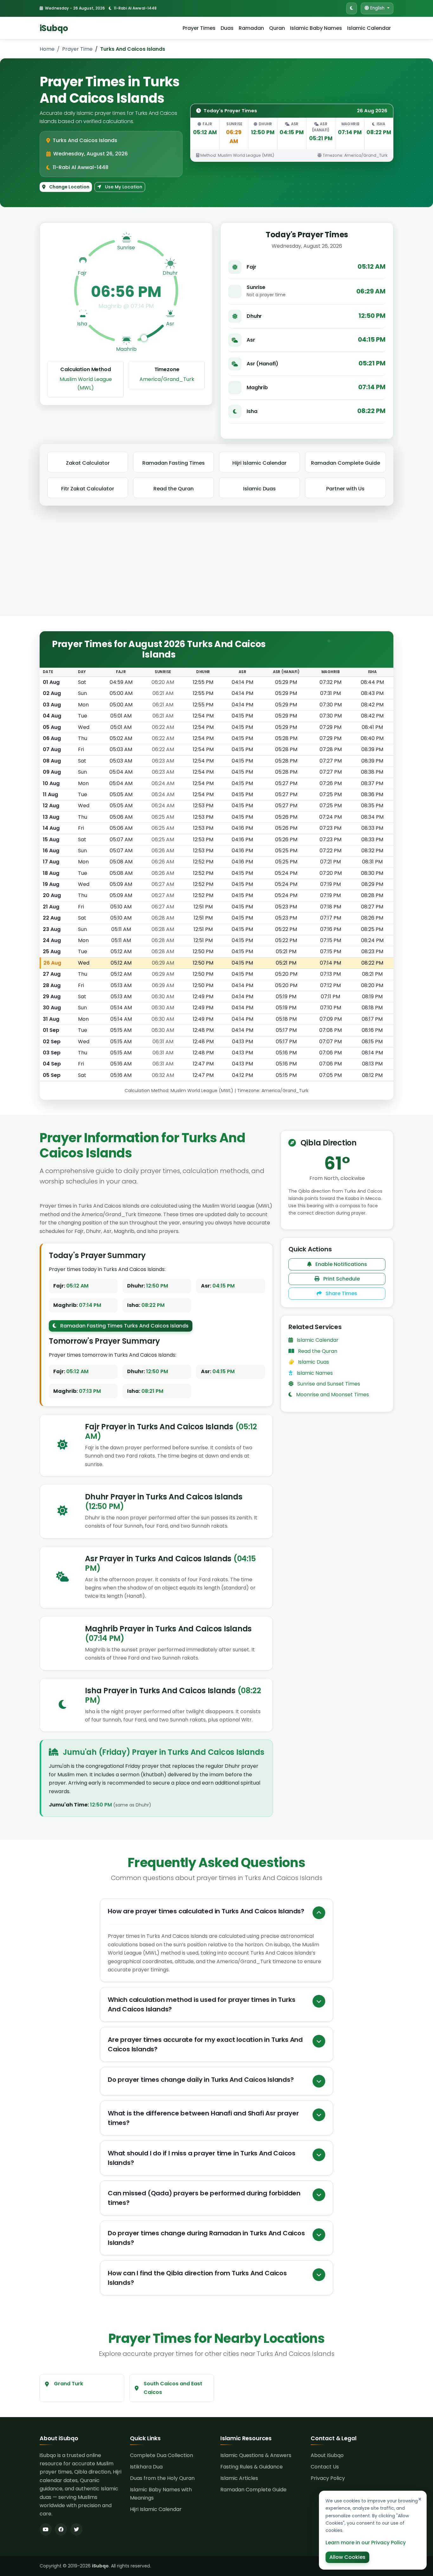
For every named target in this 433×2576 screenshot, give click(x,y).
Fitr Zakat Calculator (88, 489)
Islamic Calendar (369, 28)
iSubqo (54, 28)
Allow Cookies (347, 2557)
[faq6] (319, 2195)
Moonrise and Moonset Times (332, 1395)
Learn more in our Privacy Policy (366, 2543)
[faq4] (319, 2115)
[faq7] (319, 2235)
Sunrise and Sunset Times (328, 1384)
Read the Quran (174, 489)
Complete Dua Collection (162, 2455)
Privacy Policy (328, 2478)
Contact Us (325, 2467)
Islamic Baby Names (316, 28)
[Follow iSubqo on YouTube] (46, 2529)
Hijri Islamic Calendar (259, 463)
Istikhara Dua (146, 2467)
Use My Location (123, 187)
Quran (277, 28)
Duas (227, 28)
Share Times (341, 1293)
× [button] (420, 2499)
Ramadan (251, 28)
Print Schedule (341, 1279)
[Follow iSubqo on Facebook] (61, 2529)
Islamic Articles (239, 2478)
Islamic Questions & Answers (256, 2455)
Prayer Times (199, 28)
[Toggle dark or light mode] (352, 8)
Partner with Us (345, 489)
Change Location (69, 187)
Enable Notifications (341, 1264)
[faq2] (319, 2041)
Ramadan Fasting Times (174, 463)
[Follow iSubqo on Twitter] (76, 2529)
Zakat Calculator (88, 463)
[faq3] (319, 2081)
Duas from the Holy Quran (162, 2478)
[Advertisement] (217, 568)
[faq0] (319, 1913)
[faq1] (319, 2001)
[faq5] (319, 2155)
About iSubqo (327, 2455)
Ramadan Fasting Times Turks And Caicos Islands (124, 1326)
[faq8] (319, 2275)
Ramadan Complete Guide (346, 463)
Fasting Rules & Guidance (252, 2467)
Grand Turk (68, 2384)
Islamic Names (314, 1373)
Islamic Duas (259, 489)
